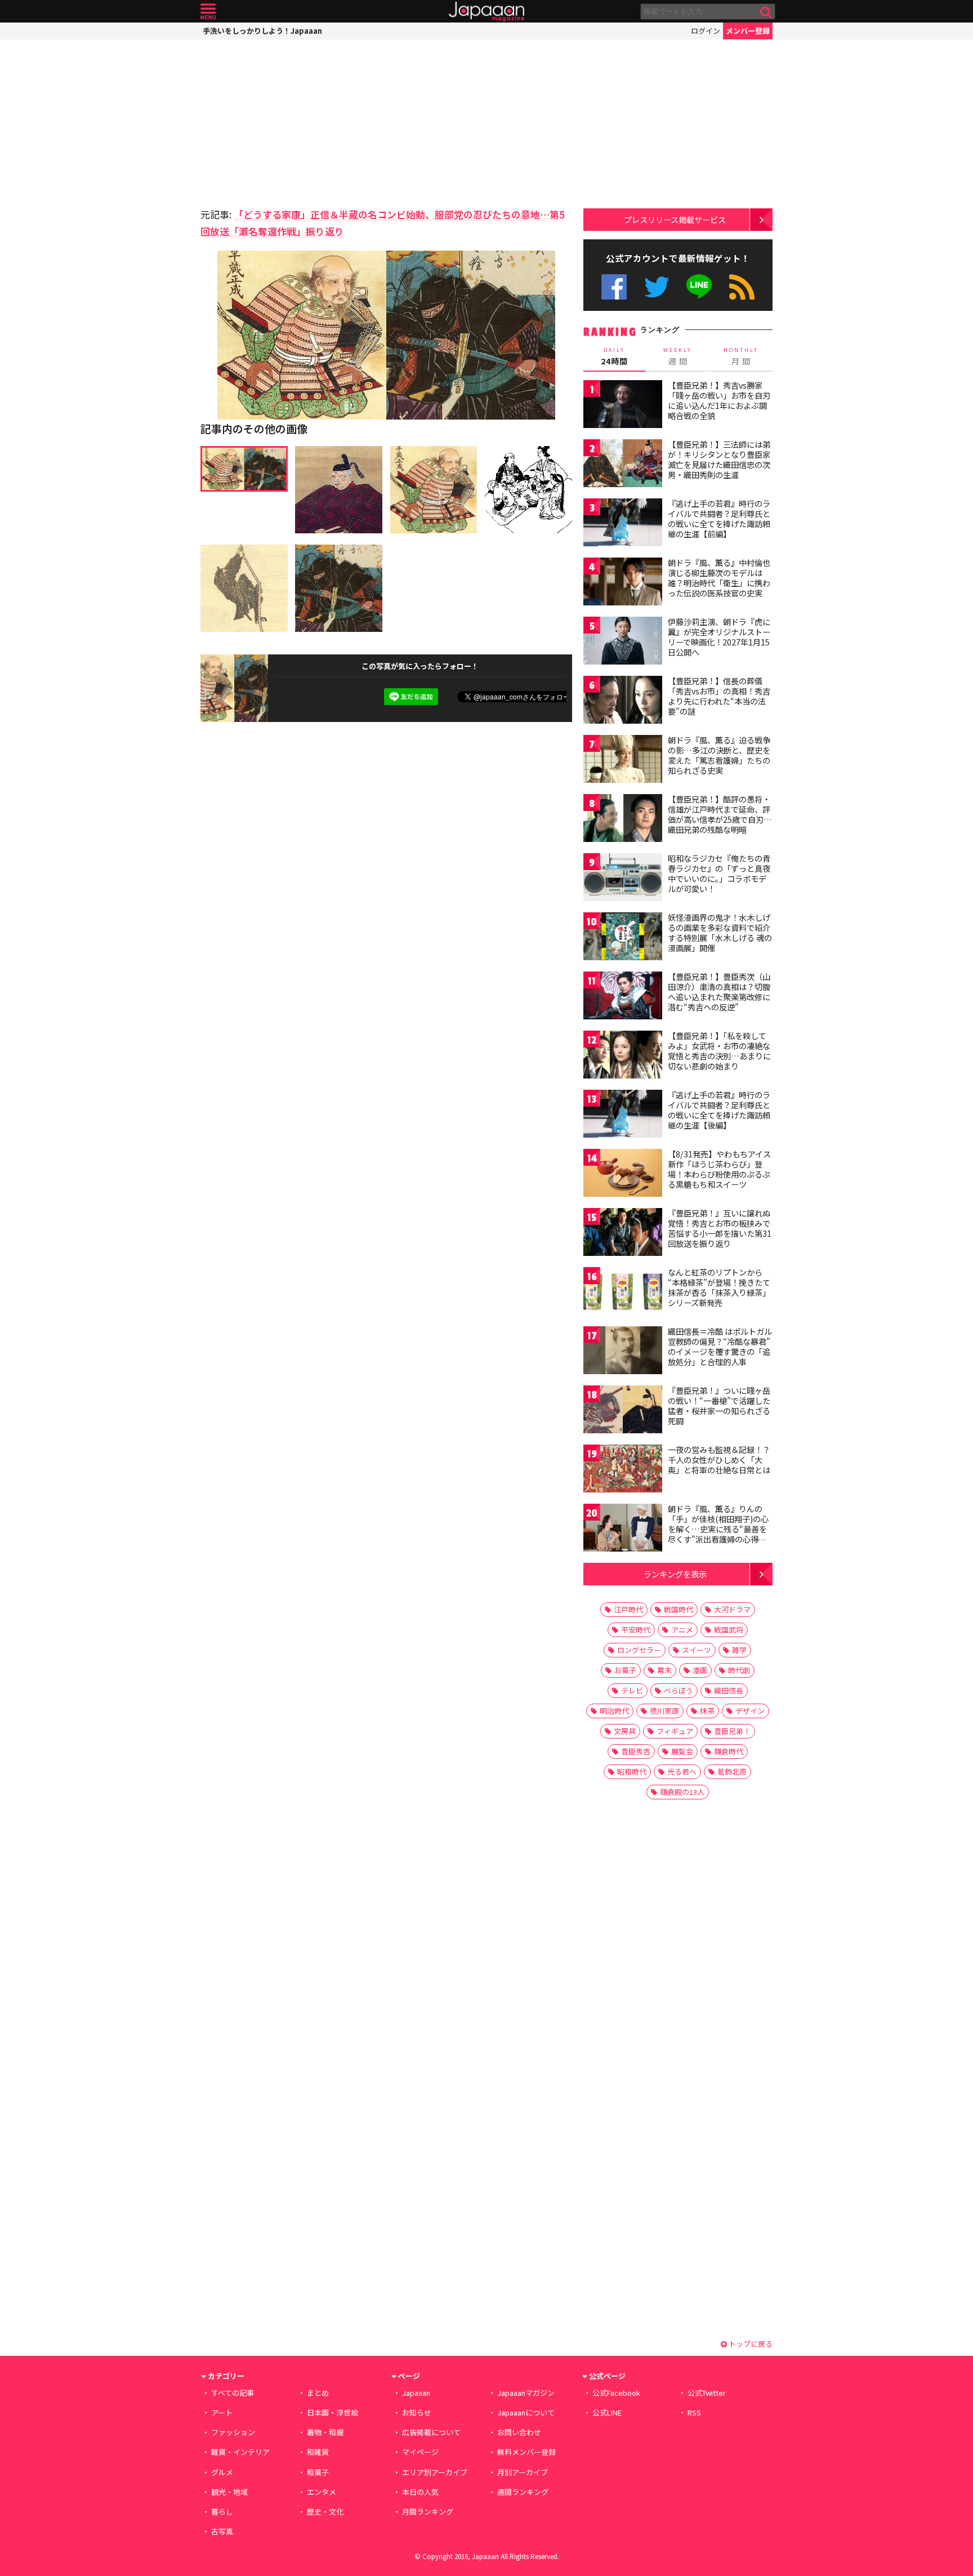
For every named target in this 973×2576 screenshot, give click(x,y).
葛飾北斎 (732, 1771)
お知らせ (417, 2412)
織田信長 (729, 1690)
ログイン (706, 31)
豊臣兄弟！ (732, 1731)
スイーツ (697, 1650)
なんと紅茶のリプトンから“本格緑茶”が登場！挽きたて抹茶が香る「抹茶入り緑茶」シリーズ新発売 (719, 1287)
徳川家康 (664, 1711)
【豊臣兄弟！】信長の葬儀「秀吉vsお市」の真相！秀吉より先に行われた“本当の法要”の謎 (719, 696)
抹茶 (707, 1711)
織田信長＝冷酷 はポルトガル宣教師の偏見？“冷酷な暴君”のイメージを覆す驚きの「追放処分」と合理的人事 (720, 1346)
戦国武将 (729, 1630)
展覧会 (682, 1751)
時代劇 (739, 1670)
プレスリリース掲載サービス (675, 219)
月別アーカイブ (523, 2472)
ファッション (233, 2432)
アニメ (682, 1630)
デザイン (750, 1711)
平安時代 (636, 1630)
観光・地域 (229, 2492)
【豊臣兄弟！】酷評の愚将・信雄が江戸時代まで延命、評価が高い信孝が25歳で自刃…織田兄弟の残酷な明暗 (720, 814)
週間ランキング (523, 2492)
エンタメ (322, 2492)
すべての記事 (233, 2393)
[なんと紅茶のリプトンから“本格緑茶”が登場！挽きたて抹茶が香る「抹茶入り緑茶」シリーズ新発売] (623, 1293)
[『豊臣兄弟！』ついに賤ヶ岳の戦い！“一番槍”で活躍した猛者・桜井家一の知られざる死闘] (623, 1411)
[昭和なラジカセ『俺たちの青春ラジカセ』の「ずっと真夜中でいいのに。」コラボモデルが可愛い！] (623, 879)
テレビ (632, 1690)
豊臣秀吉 (636, 1751)
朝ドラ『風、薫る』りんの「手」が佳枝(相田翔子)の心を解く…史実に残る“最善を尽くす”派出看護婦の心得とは (718, 1528)
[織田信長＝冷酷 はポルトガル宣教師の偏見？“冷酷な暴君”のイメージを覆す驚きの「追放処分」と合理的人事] (623, 1352)
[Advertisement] (293, 121)
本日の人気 (420, 2492)
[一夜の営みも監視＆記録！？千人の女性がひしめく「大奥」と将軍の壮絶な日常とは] (623, 1470)
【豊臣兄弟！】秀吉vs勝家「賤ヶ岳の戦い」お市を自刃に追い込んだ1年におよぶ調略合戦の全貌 (719, 400)
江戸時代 (628, 1609)
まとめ (318, 2393)
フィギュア (675, 1731)
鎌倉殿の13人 (682, 1792)
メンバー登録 (748, 31)
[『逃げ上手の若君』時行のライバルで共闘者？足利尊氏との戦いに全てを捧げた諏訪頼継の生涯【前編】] (623, 524)
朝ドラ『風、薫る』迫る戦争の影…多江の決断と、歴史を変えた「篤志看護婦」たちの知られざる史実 (719, 755)
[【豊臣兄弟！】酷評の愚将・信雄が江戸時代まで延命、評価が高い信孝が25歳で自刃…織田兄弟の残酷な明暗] (623, 820)
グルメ (222, 2472)
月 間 (741, 356)
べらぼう (679, 1690)
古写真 (222, 2531)
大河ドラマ (732, 1609)
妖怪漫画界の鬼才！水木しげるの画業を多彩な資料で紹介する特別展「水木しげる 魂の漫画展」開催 (720, 932)
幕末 (664, 1670)
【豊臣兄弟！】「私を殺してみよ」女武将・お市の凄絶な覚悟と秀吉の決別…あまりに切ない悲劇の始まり (719, 1051)
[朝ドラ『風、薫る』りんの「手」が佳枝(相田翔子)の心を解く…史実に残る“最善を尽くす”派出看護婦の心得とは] (623, 1529)
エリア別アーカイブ (435, 2472)
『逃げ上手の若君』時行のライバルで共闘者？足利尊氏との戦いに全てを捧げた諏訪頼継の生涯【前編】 (719, 518)
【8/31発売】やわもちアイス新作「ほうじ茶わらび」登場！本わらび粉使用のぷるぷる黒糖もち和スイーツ (719, 1169)
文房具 (625, 1731)
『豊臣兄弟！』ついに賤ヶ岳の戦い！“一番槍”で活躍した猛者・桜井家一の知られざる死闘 (719, 1405)
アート (222, 2412)
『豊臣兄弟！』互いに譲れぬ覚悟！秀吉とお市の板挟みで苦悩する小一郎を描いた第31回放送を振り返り (720, 1228)
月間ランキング (428, 2512)
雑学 (739, 1650)
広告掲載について (431, 2432)
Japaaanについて (526, 2412)
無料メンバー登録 (526, 2452)
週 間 (678, 356)
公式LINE (700, 287)
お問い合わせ (519, 2432)
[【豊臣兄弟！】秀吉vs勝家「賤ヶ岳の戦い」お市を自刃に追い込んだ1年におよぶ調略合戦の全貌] (623, 406)
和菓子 (318, 2472)
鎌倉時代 (729, 1751)
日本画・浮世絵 (332, 2412)
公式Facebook (614, 287)
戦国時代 (679, 1609)
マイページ (420, 2452)
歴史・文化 (325, 2512)
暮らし (222, 2512)
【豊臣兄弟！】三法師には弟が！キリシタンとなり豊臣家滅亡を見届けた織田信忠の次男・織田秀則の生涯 (719, 459)
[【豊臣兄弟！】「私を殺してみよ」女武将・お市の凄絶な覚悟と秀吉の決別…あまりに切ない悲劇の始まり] (623, 1056)
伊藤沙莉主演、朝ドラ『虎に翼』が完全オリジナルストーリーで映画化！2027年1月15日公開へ (719, 637)
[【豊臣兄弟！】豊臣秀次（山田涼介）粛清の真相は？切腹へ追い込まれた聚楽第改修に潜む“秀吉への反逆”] (623, 997)
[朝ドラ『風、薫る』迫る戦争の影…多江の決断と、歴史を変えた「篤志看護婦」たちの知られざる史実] (623, 761)
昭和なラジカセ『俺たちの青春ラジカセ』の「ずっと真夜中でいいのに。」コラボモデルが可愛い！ (719, 873)
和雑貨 (318, 2452)
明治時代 (614, 1711)
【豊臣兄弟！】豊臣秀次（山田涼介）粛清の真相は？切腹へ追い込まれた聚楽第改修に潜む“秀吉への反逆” (719, 991)
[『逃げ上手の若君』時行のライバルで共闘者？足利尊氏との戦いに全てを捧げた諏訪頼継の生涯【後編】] (623, 1115)
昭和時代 (632, 1771)
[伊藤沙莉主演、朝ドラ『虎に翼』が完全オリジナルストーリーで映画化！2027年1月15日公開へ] (623, 642)
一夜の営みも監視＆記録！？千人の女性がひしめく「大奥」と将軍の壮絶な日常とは (719, 1459)
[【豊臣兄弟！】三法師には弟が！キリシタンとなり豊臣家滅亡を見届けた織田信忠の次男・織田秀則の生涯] (623, 465)
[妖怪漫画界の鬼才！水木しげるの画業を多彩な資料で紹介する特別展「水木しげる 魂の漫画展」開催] (623, 938)
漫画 (700, 1670)
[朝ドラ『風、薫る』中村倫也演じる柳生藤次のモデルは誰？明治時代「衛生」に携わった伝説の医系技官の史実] (623, 583)
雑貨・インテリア (240, 2452)
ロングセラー (639, 1650)
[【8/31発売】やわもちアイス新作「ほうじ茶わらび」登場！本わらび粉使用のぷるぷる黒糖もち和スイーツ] (623, 1175)
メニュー (208, 12)
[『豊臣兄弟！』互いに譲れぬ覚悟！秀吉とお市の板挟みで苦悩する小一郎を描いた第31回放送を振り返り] (623, 1234)
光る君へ (682, 1771)
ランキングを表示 (675, 1574)
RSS (742, 287)
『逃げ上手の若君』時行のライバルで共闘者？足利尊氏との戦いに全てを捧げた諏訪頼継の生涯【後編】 (719, 1110)
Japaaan (486, 12)
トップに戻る (750, 2344)
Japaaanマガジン (526, 2393)
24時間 (614, 356)
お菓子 (625, 1670)
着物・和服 (325, 2432)
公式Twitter (657, 287)
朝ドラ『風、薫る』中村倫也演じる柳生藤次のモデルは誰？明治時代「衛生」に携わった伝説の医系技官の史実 (719, 578)
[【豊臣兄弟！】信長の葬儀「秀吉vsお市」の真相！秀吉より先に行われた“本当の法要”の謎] (623, 701)
